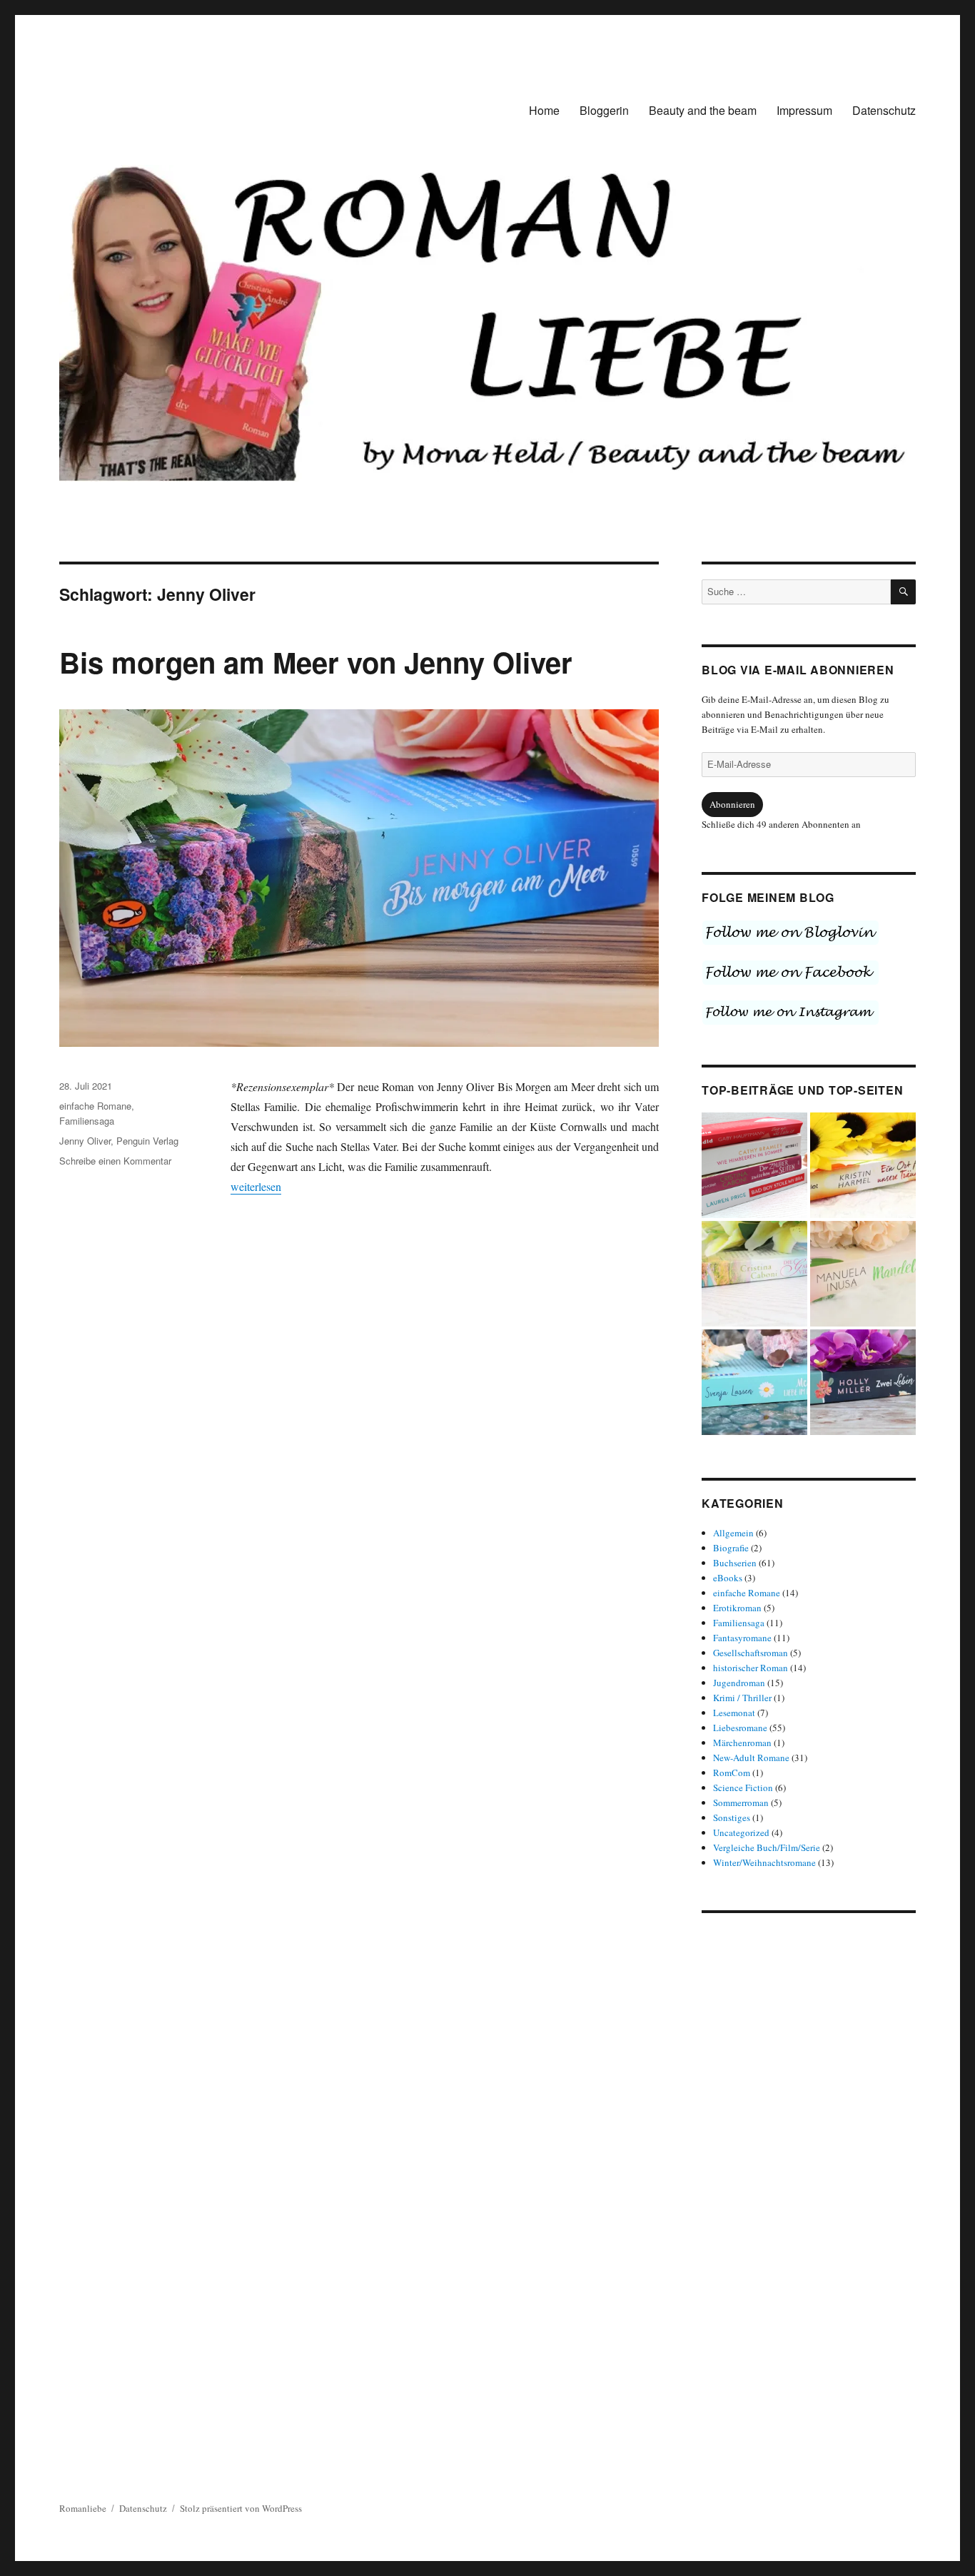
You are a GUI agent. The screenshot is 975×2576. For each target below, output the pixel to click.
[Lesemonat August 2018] (754, 1165)
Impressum (804, 110)
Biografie (731, 1548)
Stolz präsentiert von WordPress (241, 2508)
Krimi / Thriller (742, 1698)
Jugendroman (739, 1683)
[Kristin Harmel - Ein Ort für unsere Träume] (863, 1165)
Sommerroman (741, 1802)
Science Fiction (743, 1788)
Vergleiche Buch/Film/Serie (767, 1847)
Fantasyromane (742, 1638)
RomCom (732, 1773)
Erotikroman (737, 1608)
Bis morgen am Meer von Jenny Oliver (316, 662)
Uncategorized (741, 1832)
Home (544, 110)
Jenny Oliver (85, 1141)
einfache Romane (95, 1106)
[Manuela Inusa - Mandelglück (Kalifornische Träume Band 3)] (863, 1274)
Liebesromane (740, 1728)
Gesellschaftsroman (751, 1653)
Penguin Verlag (147, 1141)
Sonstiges (732, 1817)
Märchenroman (742, 1743)
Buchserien (735, 1563)
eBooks (728, 1578)
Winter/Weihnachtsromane (764, 1862)
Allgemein (733, 1533)
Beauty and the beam (703, 110)
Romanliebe (83, 2508)
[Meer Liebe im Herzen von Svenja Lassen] (754, 1382)
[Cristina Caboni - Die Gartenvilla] (754, 1274)
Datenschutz (884, 110)
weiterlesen (256, 1186)
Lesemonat (734, 1713)
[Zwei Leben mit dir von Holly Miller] (863, 1382)
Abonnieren (732, 804)
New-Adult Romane (751, 1758)
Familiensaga (87, 1121)
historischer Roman (751, 1668)
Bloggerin (604, 110)
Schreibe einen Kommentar (115, 1161)
